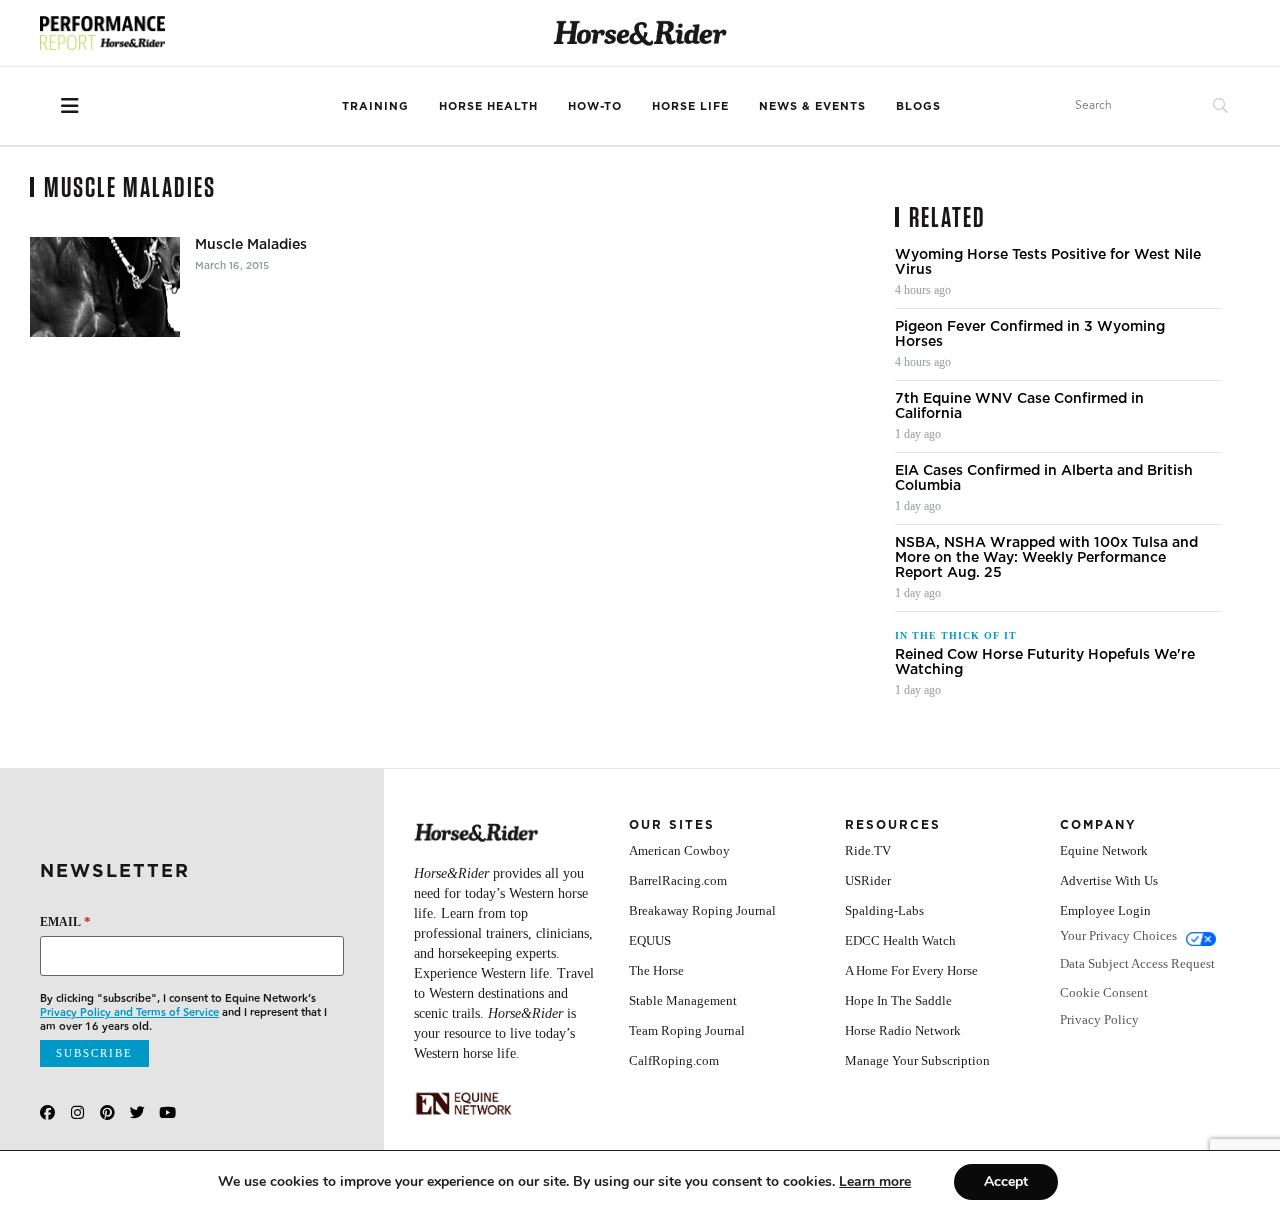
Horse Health (488, 106)
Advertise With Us (1109, 880)
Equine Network (1104, 850)
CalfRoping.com (674, 1060)
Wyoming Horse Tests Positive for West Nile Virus (1048, 262)
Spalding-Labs (884, 910)
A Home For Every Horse (911, 970)
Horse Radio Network (903, 1030)
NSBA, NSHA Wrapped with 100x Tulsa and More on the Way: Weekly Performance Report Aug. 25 (1046, 557)
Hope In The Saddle (898, 1000)
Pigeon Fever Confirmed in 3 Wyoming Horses (1030, 334)
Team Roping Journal (687, 1030)
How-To (595, 106)
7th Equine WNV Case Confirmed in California (1019, 406)
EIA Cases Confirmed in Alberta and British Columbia (1044, 478)
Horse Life (690, 106)
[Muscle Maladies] (105, 287)
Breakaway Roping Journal (702, 910)
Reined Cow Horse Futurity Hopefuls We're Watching (1045, 662)
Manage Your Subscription (917, 1060)
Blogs (918, 106)
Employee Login (1105, 910)
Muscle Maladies (251, 244)
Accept (1006, 1181)
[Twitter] (137, 1112)
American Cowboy (679, 850)
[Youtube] (167, 1112)
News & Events (812, 106)
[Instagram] (77, 1112)
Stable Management (683, 1000)
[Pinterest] (107, 1112)
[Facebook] (47, 1112)
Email (65, 921)
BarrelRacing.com (678, 880)
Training (375, 106)
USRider (868, 880)
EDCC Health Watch (900, 940)
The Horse (656, 970)
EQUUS (650, 940)
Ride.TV (868, 850)
